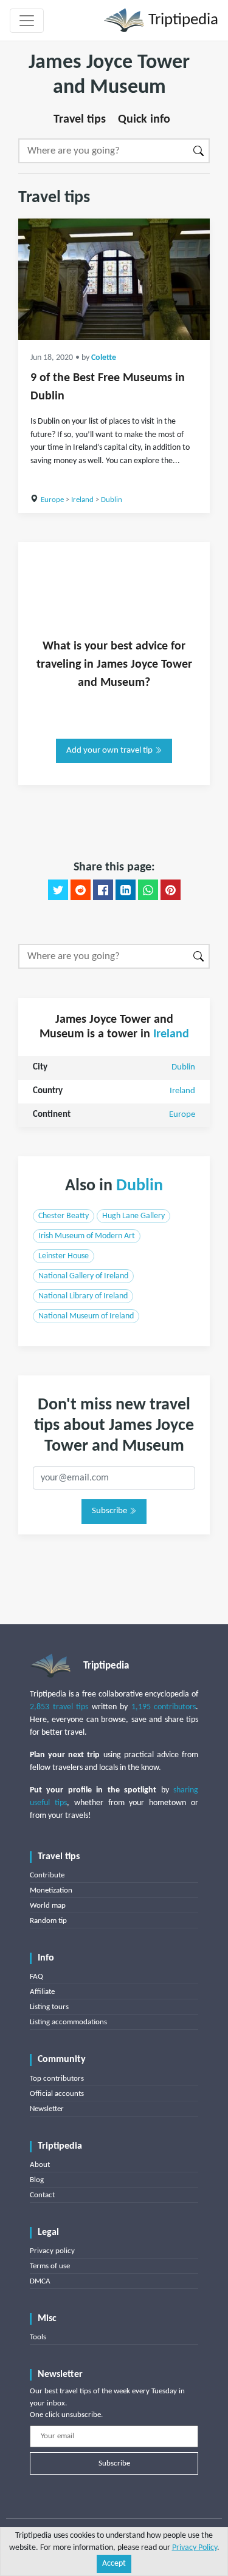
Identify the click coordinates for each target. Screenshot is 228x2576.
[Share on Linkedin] (126, 890)
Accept (114, 2564)
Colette (104, 358)
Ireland (82, 500)
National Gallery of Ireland (83, 1276)
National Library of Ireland (83, 1296)
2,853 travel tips (59, 1707)
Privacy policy (52, 2251)
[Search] (199, 151)
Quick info (144, 120)
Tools (38, 2337)
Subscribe (110, 1511)
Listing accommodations (68, 2022)
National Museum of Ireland (86, 1316)
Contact (42, 2195)
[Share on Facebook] (103, 890)
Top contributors (57, 2079)
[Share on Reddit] (81, 890)
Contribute (47, 1875)
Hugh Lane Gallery (133, 1216)
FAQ (36, 1977)
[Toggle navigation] (27, 21)
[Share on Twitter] (58, 890)
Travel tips (80, 120)
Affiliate (42, 1992)
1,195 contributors (164, 1707)
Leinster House (64, 1256)
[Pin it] (171, 890)
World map (48, 1906)
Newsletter (47, 2109)
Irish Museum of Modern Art (87, 1236)
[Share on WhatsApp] (148, 890)
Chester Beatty (64, 1216)
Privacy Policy (195, 2548)
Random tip (48, 1921)
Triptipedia (181, 20)
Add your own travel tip (110, 751)
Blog (37, 2180)
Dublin (112, 500)
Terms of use (50, 2266)
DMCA (40, 2281)
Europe (52, 500)
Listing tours (49, 2007)
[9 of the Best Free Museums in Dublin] (114, 279)
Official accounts (57, 2094)
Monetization (51, 1890)
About (40, 2165)
